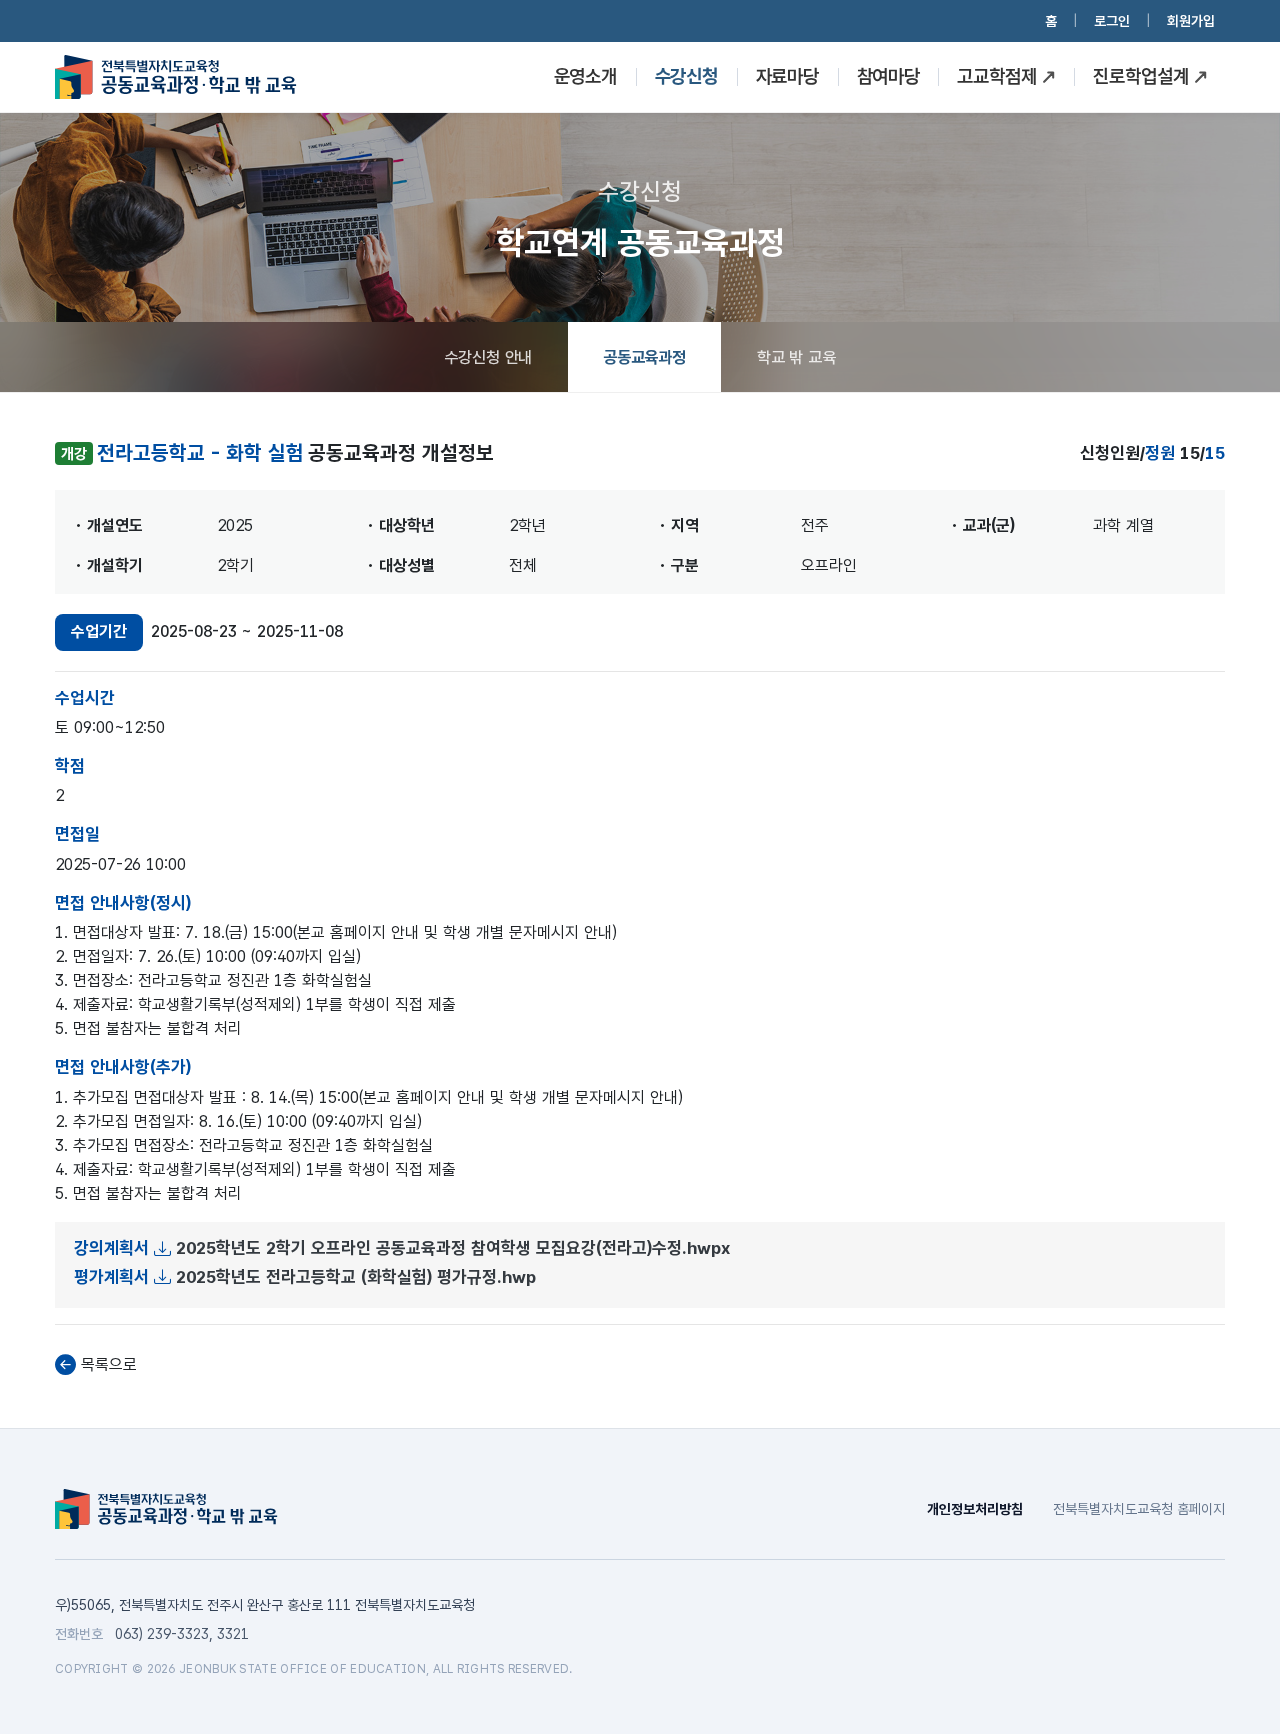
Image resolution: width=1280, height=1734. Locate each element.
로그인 (1112, 21)
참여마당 (888, 76)
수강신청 (687, 76)
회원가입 (1191, 21)
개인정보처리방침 (975, 1509)
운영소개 (586, 76)
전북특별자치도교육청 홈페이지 (1139, 1509)
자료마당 (787, 76)
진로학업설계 (1140, 76)
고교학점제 (997, 76)
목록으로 (109, 1364)
